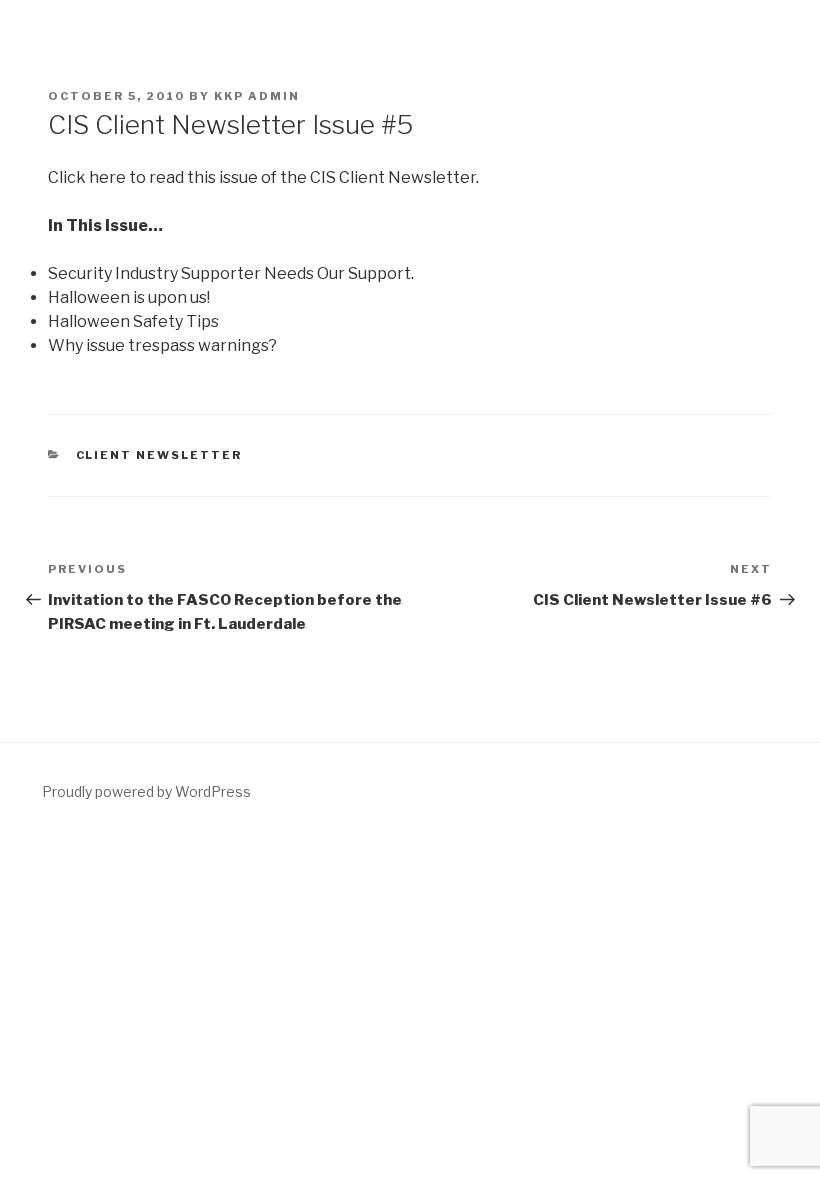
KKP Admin (257, 96)
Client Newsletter (159, 455)
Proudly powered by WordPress (146, 791)
